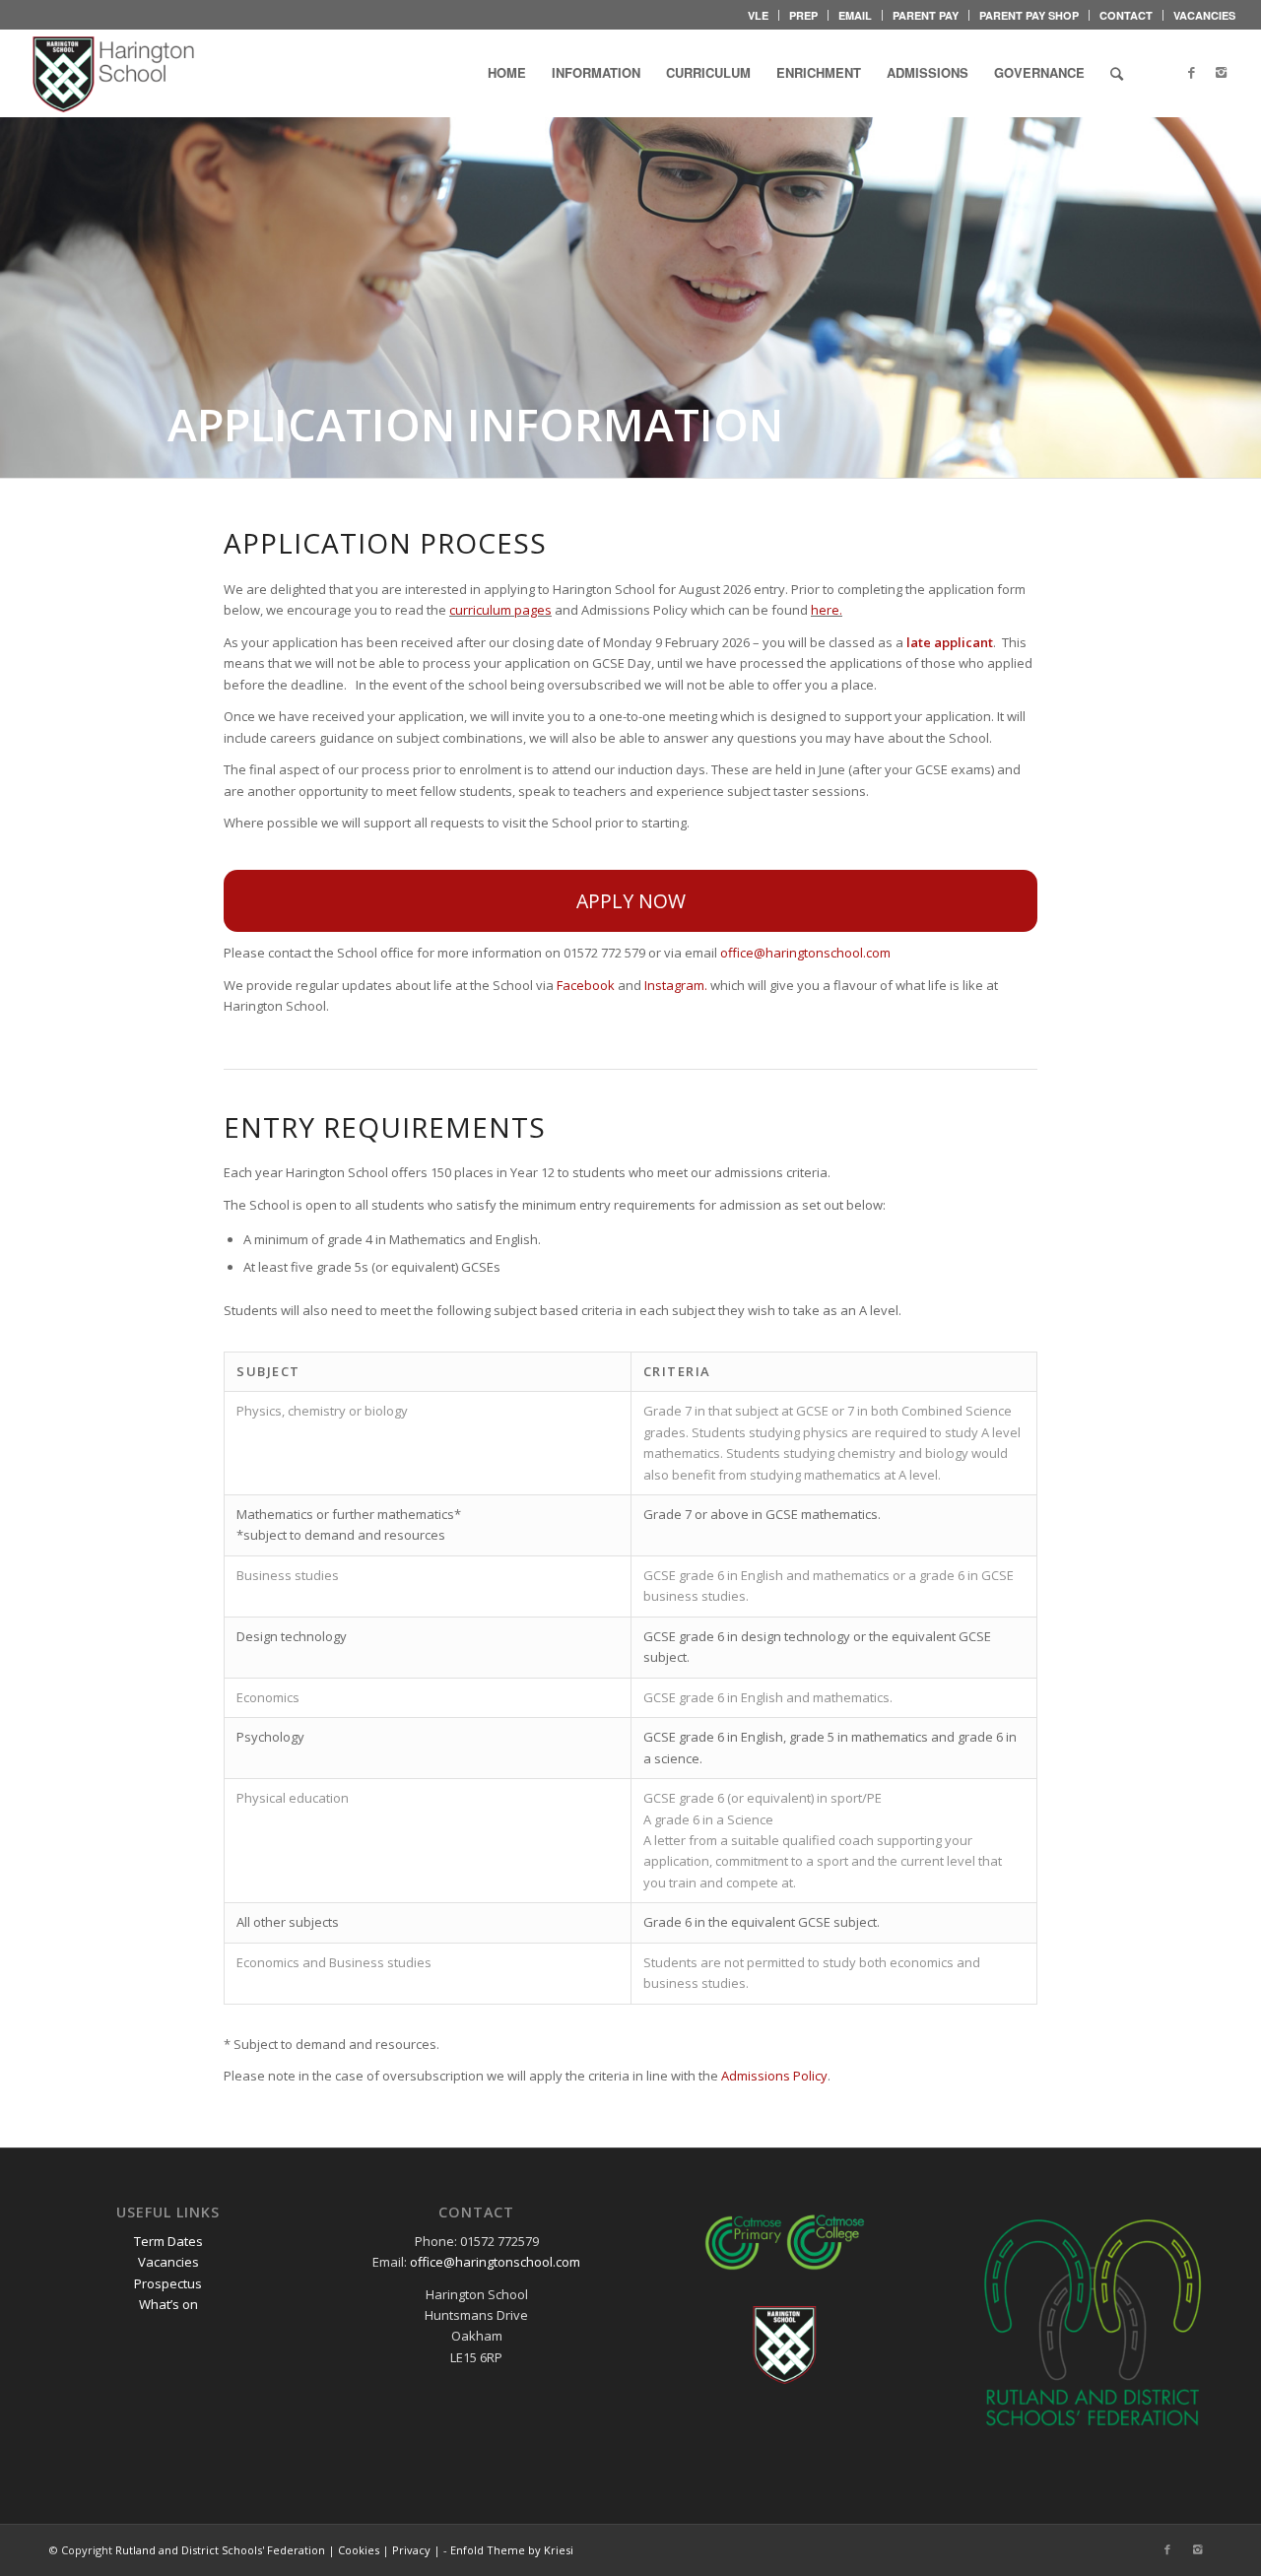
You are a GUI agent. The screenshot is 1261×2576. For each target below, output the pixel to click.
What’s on (168, 2304)
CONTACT (1126, 15)
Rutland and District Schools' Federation (220, 2550)
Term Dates (168, 2241)
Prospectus (168, 2283)
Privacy (411, 2550)
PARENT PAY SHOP (1029, 15)
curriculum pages (500, 610)
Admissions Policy (774, 2076)
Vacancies (168, 2262)
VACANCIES (1204, 15)
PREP (803, 15)
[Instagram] (1221, 72)
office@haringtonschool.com (805, 953)
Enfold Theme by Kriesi (512, 2550)
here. (827, 610)
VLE (758, 15)
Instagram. (676, 985)
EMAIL (855, 15)
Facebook (586, 985)
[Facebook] (1191, 72)
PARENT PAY (926, 15)
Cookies (359, 2550)
